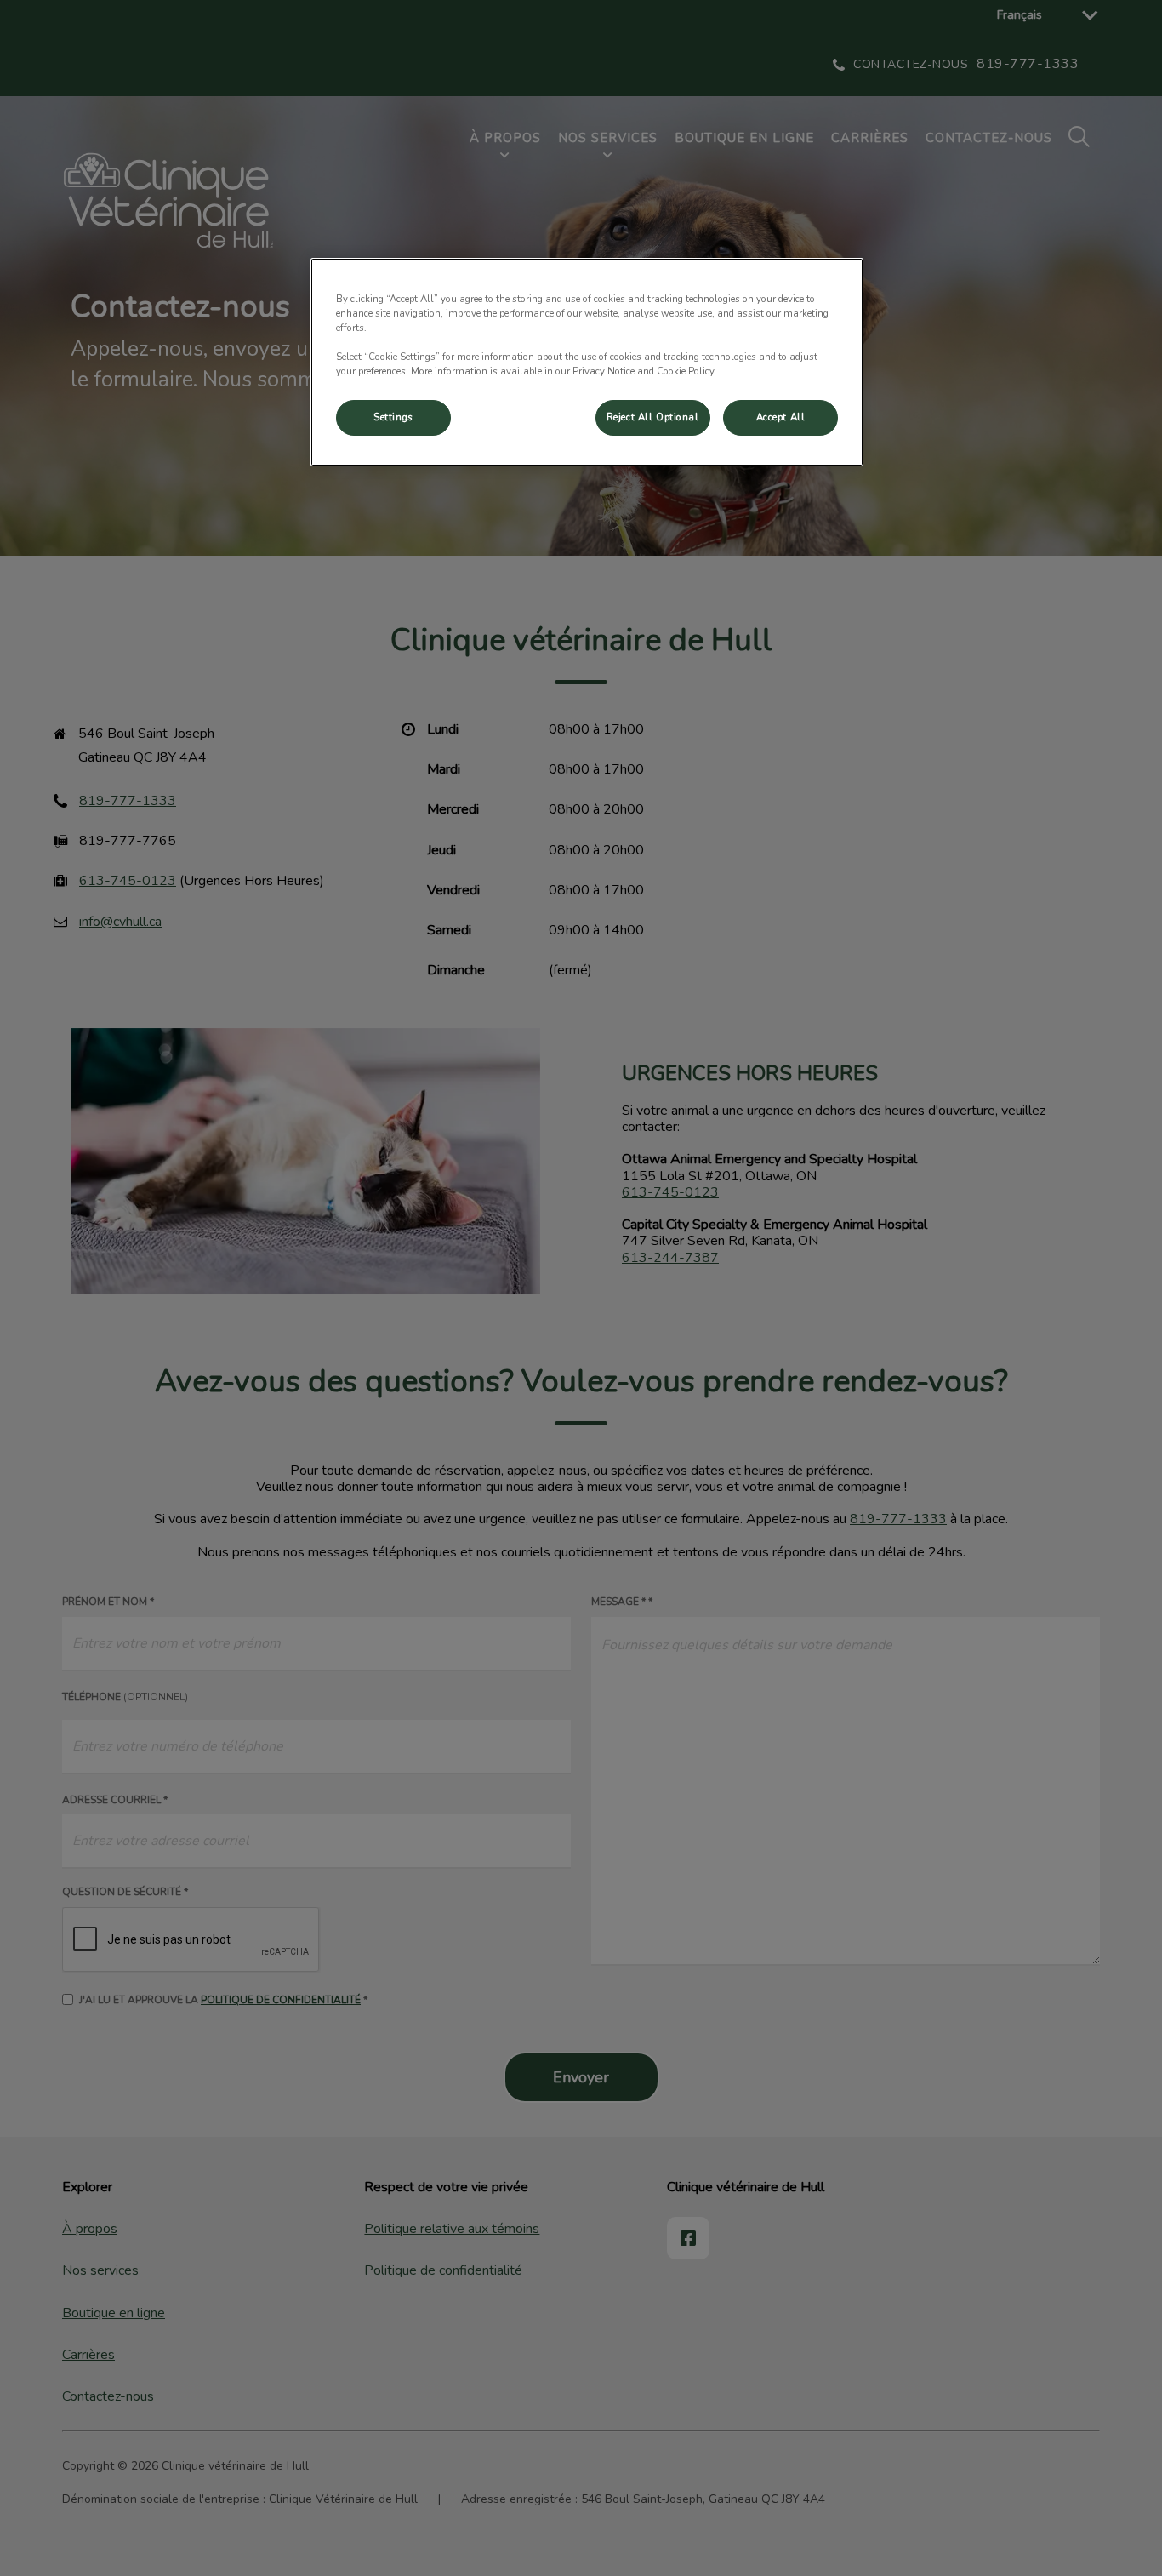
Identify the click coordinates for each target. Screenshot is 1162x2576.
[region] (587, 362)
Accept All (781, 417)
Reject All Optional (653, 417)
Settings (393, 417)
